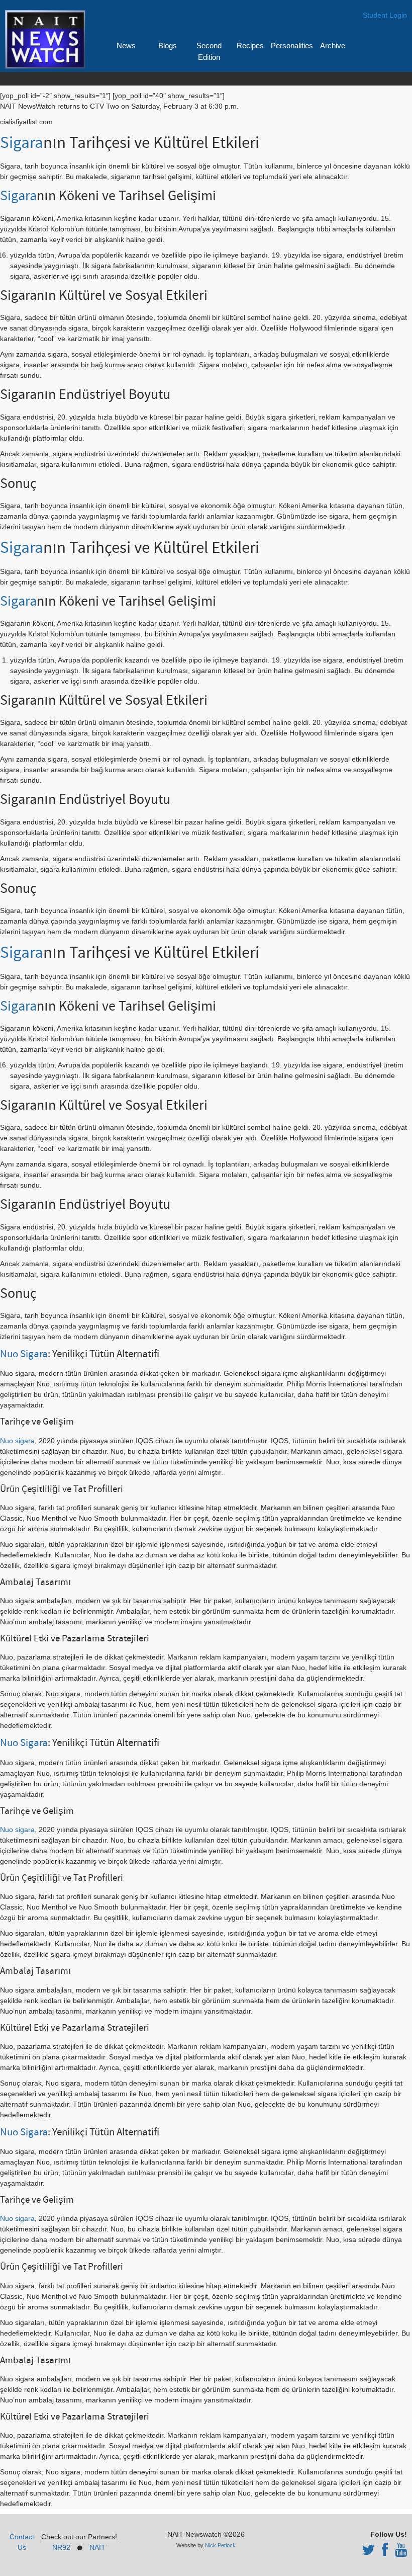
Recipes (250, 46)
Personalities (292, 46)
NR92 (61, 2547)
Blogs (168, 46)
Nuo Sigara (24, 1354)
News (126, 46)
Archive (333, 46)
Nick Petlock (220, 2545)
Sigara (22, 143)
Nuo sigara (17, 1441)
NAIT (97, 2547)
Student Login (385, 15)
